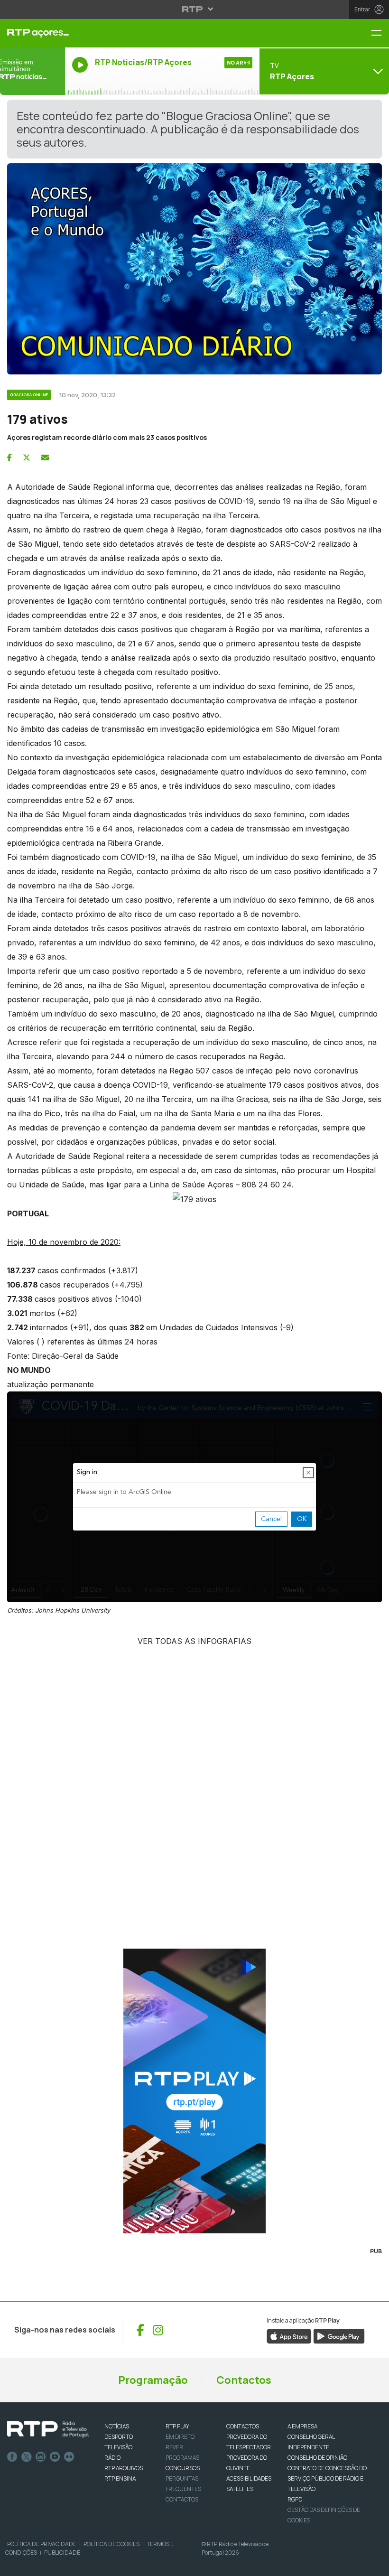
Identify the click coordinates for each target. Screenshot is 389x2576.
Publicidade (62, 2553)
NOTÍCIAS (117, 2426)
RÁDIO (112, 2458)
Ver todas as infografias (194, 1641)
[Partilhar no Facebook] (9, 457)
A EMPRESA (302, 2426)
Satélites (240, 2489)
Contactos (244, 2380)
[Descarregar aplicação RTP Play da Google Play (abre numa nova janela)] (339, 2335)
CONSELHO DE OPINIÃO (317, 2458)
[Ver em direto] (32, 71)
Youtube (55, 2457)
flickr (69, 2457)
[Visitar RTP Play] (194, 2091)
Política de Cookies (111, 2544)
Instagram (41, 2457)
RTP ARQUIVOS (124, 2468)
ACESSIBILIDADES (249, 2478)
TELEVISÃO (118, 2447)
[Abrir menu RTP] (195, 9)
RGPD (295, 2499)
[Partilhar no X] (27, 457)
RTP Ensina (120, 2478)
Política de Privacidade (42, 2544)
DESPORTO (119, 2437)
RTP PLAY (177, 2426)
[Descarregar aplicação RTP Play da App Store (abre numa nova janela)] (289, 2335)
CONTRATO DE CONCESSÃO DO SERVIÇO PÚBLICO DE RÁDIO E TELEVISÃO (327, 2478)
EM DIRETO (180, 2437)
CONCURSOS (183, 2468)
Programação (153, 2380)
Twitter (27, 2457)
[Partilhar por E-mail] (45, 457)
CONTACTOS (243, 2426)
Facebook (12, 2457)
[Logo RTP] (48, 2429)
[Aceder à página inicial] (32, 33)
